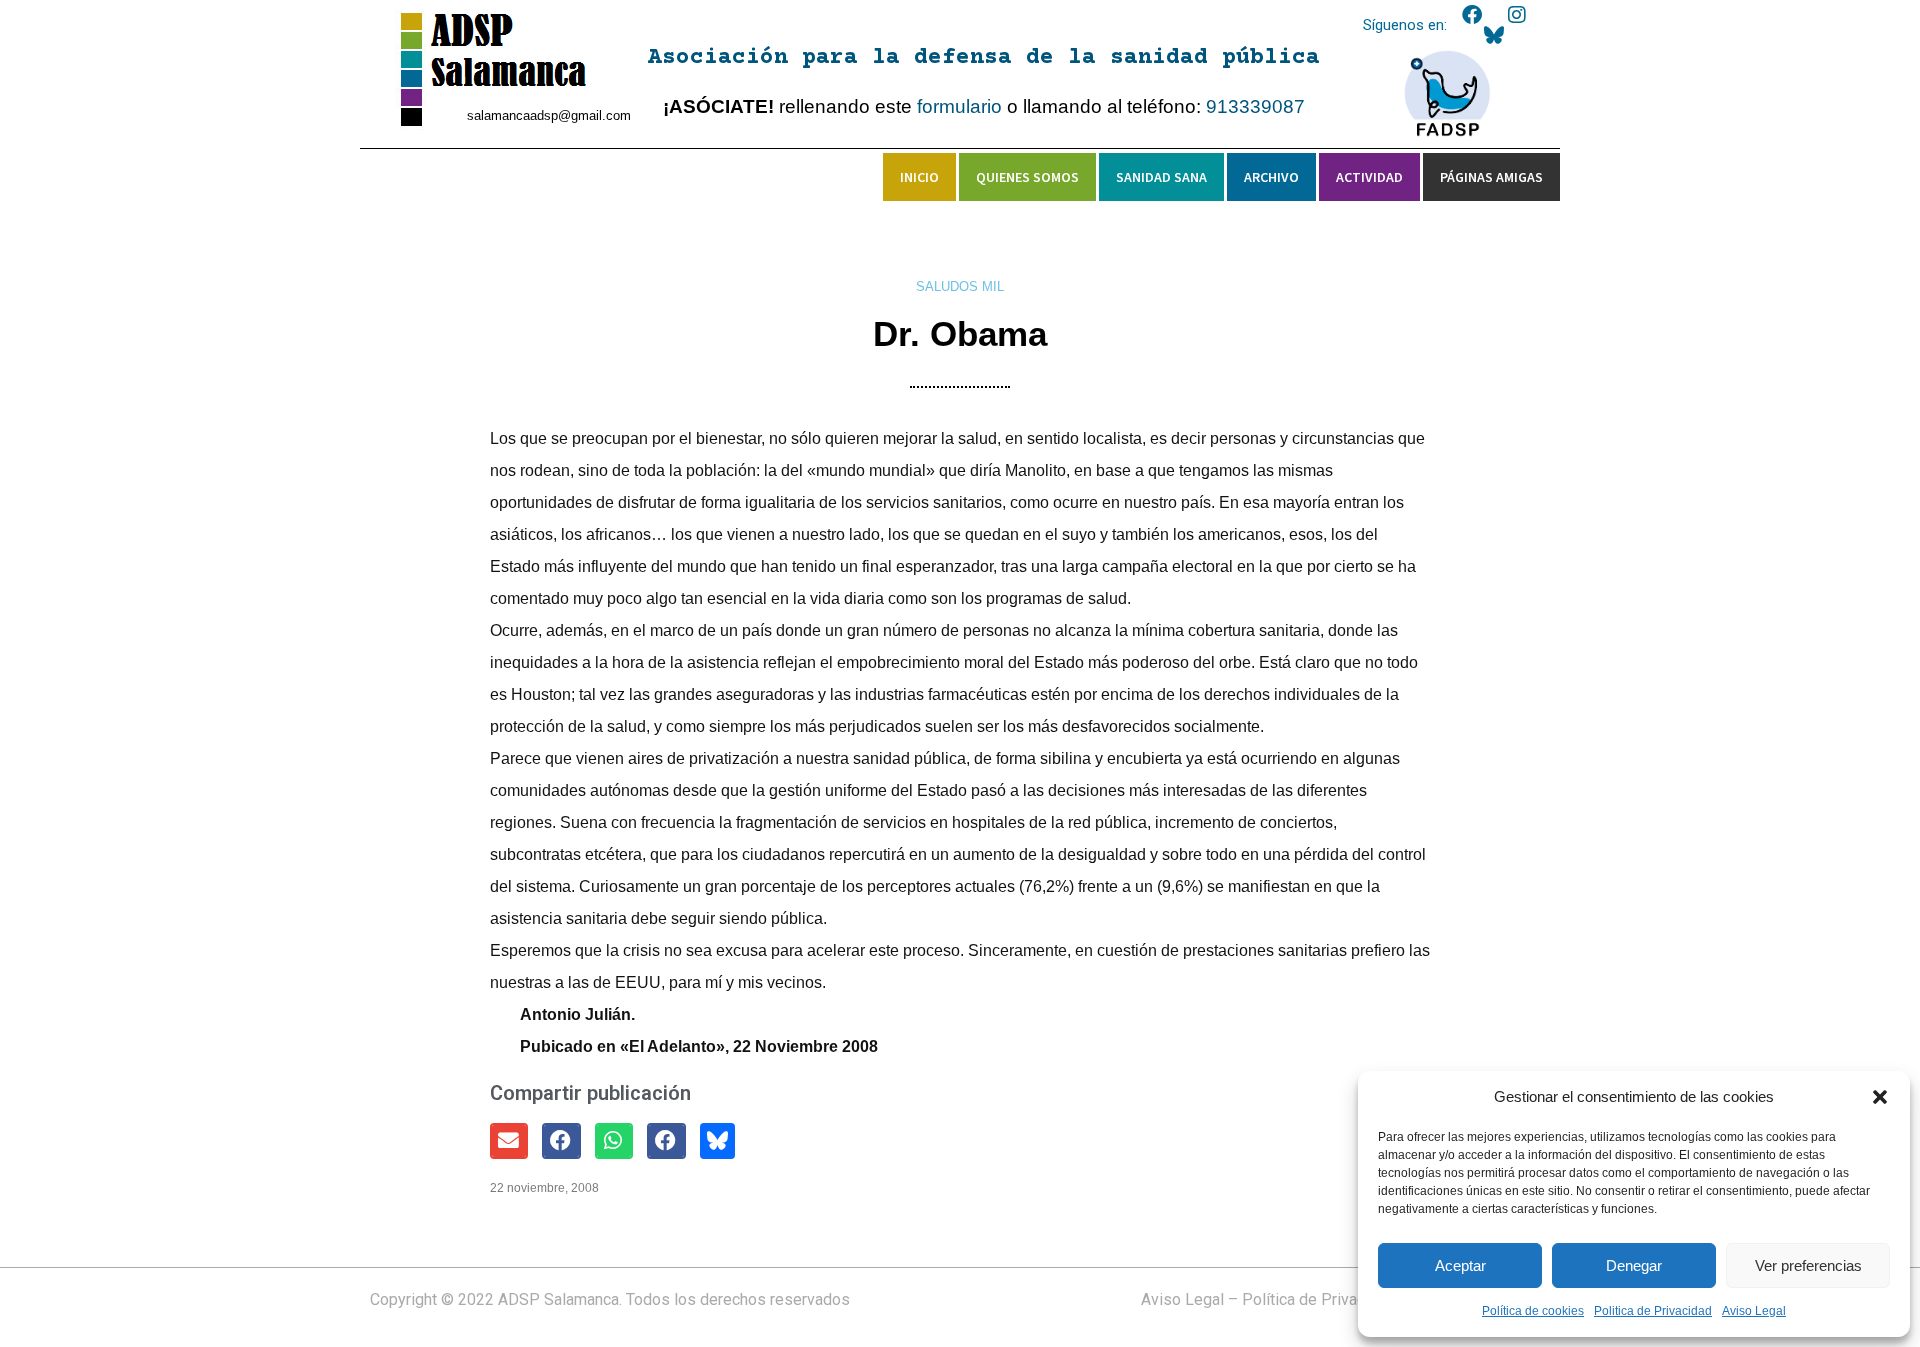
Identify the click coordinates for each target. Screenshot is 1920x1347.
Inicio (919, 177)
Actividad (1369, 177)
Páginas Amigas (1491, 177)
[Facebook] (1472, 15)
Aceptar (1460, 1265)
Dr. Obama (960, 333)
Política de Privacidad (1318, 1299)
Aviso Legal (1754, 1311)
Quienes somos (1027, 177)
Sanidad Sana (1161, 177)
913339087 (1255, 106)
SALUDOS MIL (960, 286)
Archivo (1271, 177)
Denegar (1634, 1265)
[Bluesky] (1494, 35)
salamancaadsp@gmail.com (549, 115)
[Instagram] (1517, 15)
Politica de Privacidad (1653, 1311)
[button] (1880, 1097)
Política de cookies (1533, 1311)
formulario (959, 106)
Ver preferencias (1808, 1265)
